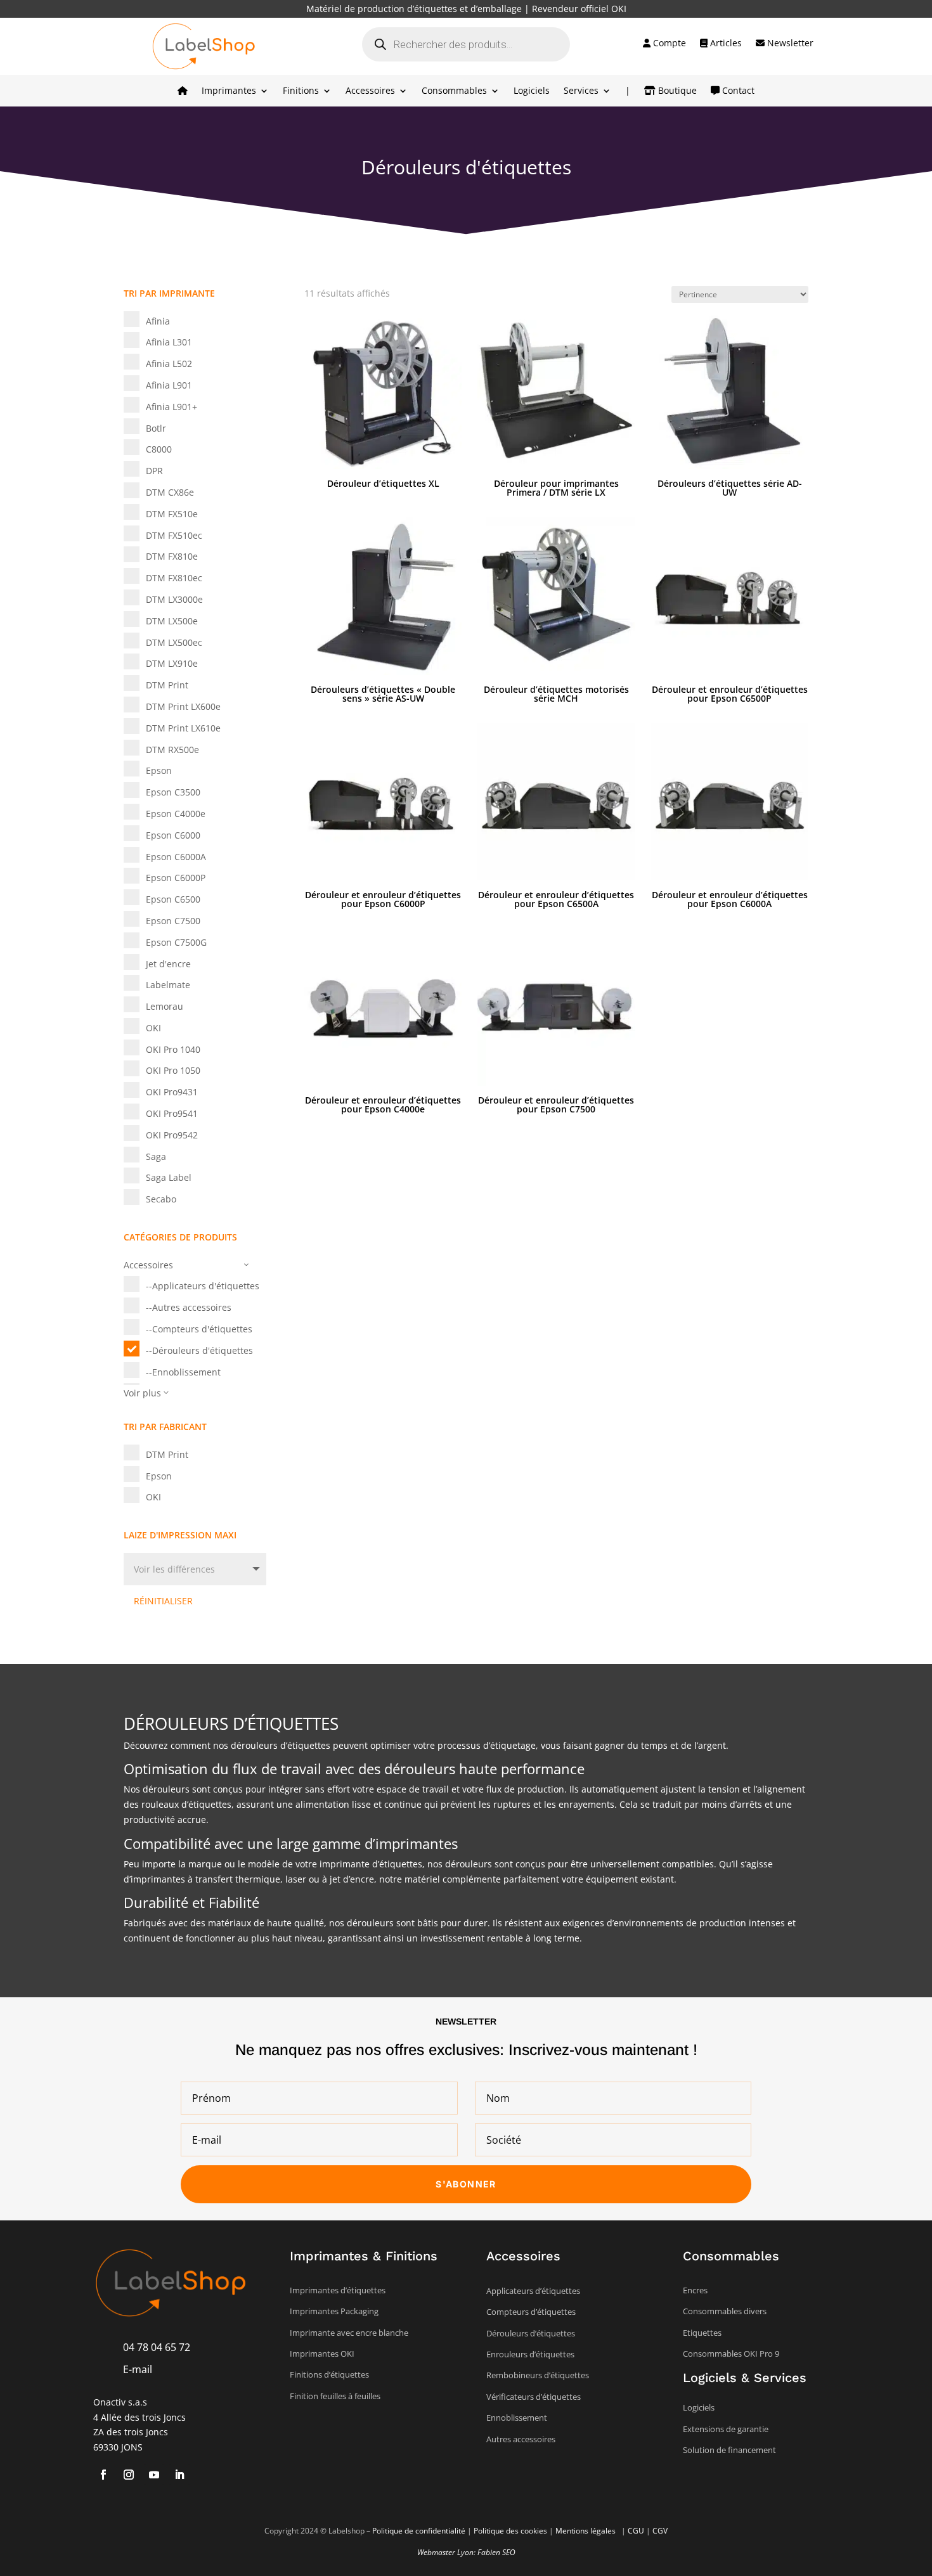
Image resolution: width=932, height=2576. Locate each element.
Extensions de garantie (726, 2429)
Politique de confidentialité (419, 2531)
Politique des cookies (510, 2531)
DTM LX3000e (174, 599)
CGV (660, 2531)
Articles (725, 44)
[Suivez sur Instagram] (129, 2475)
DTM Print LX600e (183, 706)
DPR (154, 471)
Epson (159, 770)
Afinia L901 (169, 385)
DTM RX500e (172, 750)
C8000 (159, 449)
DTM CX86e (170, 492)
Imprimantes (229, 91)
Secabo (161, 1199)
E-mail (138, 2369)
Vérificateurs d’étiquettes (534, 2397)
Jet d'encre (168, 964)
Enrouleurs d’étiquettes (530, 2354)
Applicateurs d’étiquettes (533, 2291)
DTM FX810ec (174, 578)
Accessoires (370, 91)
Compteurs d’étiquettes (531, 2312)
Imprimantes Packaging (334, 2311)
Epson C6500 (173, 899)
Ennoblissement (517, 2418)
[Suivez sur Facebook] (103, 2475)
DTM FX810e (172, 556)
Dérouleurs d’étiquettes (531, 2333)
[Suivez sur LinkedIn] (179, 2475)
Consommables (454, 91)
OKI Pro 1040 (173, 1049)
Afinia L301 (169, 342)
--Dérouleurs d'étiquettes (199, 1350)
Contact (737, 91)
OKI (153, 1028)
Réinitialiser (163, 1601)
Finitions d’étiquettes (329, 2374)
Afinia (158, 321)
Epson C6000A (176, 857)
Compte (668, 44)
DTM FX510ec (174, 535)
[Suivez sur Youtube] (154, 2475)
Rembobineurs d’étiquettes (538, 2375)
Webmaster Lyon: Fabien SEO (466, 2552)
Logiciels (532, 91)
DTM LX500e (172, 621)
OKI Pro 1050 (173, 1070)
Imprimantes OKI (322, 2354)
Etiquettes (702, 2333)
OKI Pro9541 (172, 1113)
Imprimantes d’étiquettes (338, 2290)
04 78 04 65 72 (157, 2347)
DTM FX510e (172, 514)
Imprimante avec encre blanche (349, 2333)
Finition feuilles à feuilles (335, 2396)
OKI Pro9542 (172, 1135)
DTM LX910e (172, 663)
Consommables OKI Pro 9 (731, 2354)
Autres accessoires (521, 2439)
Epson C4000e (176, 814)
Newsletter (789, 44)
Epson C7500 (173, 921)
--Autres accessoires (189, 1307)
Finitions (301, 91)
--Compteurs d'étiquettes (199, 1329)
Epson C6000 (173, 835)
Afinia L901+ (172, 407)
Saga (156, 1156)
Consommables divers (725, 2311)
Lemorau (165, 1006)
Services (581, 91)
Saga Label (169, 1177)
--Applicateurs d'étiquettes (203, 1286)
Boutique (676, 91)
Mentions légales (586, 2531)
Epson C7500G (176, 942)
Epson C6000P (176, 878)
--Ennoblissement (183, 1372)
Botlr (156, 428)
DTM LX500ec (174, 642)
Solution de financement (729, 2450)
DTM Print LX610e (183, 728)
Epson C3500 (173, 792)
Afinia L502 (169, 364)
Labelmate (168, 985)
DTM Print (167, 685)
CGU (636, 2531)
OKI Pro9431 (172, 1092)
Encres (695, 2290)
